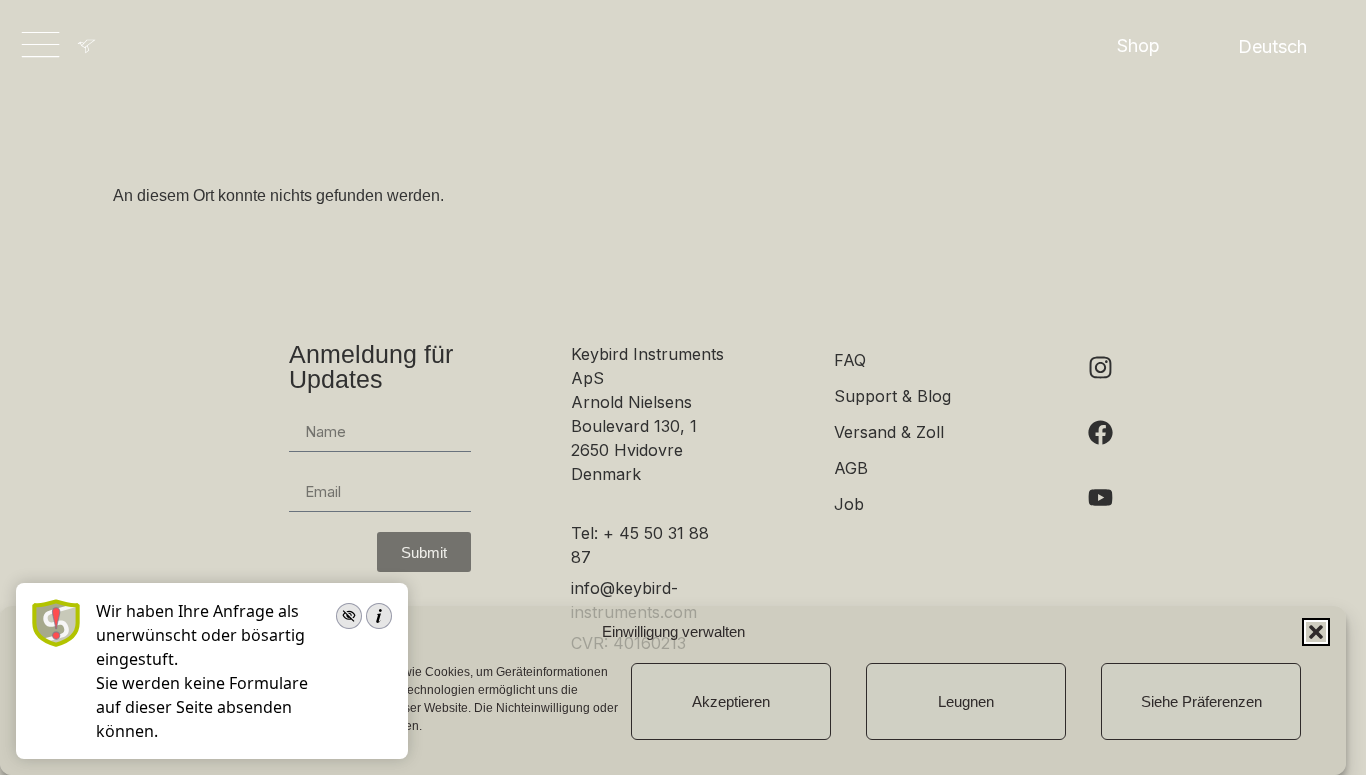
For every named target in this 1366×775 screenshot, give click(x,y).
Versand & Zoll (889, 432)
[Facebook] (1100, 432)
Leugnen (966, 701)
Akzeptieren (731, 701)
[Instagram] (1100, 367)
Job (849, 504)
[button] (1316, 632)
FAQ (850, 360)
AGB (851, 468)
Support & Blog (892, 396)
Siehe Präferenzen (1201, 701)
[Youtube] (1100, 497)
